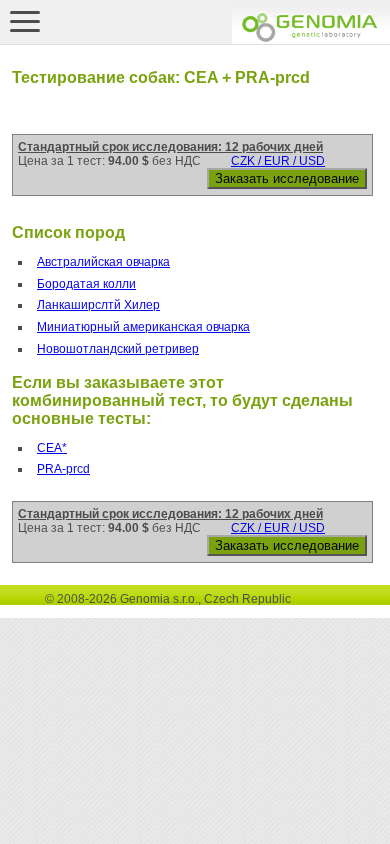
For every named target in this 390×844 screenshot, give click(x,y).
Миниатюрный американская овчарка (143, 327)
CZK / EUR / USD (278, 161)
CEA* (52, 448)
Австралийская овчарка (103, 262)
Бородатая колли (86, 284)
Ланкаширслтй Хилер (98, 305)
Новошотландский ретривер (118, 349)
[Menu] (25, 21)
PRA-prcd (63, 469)
